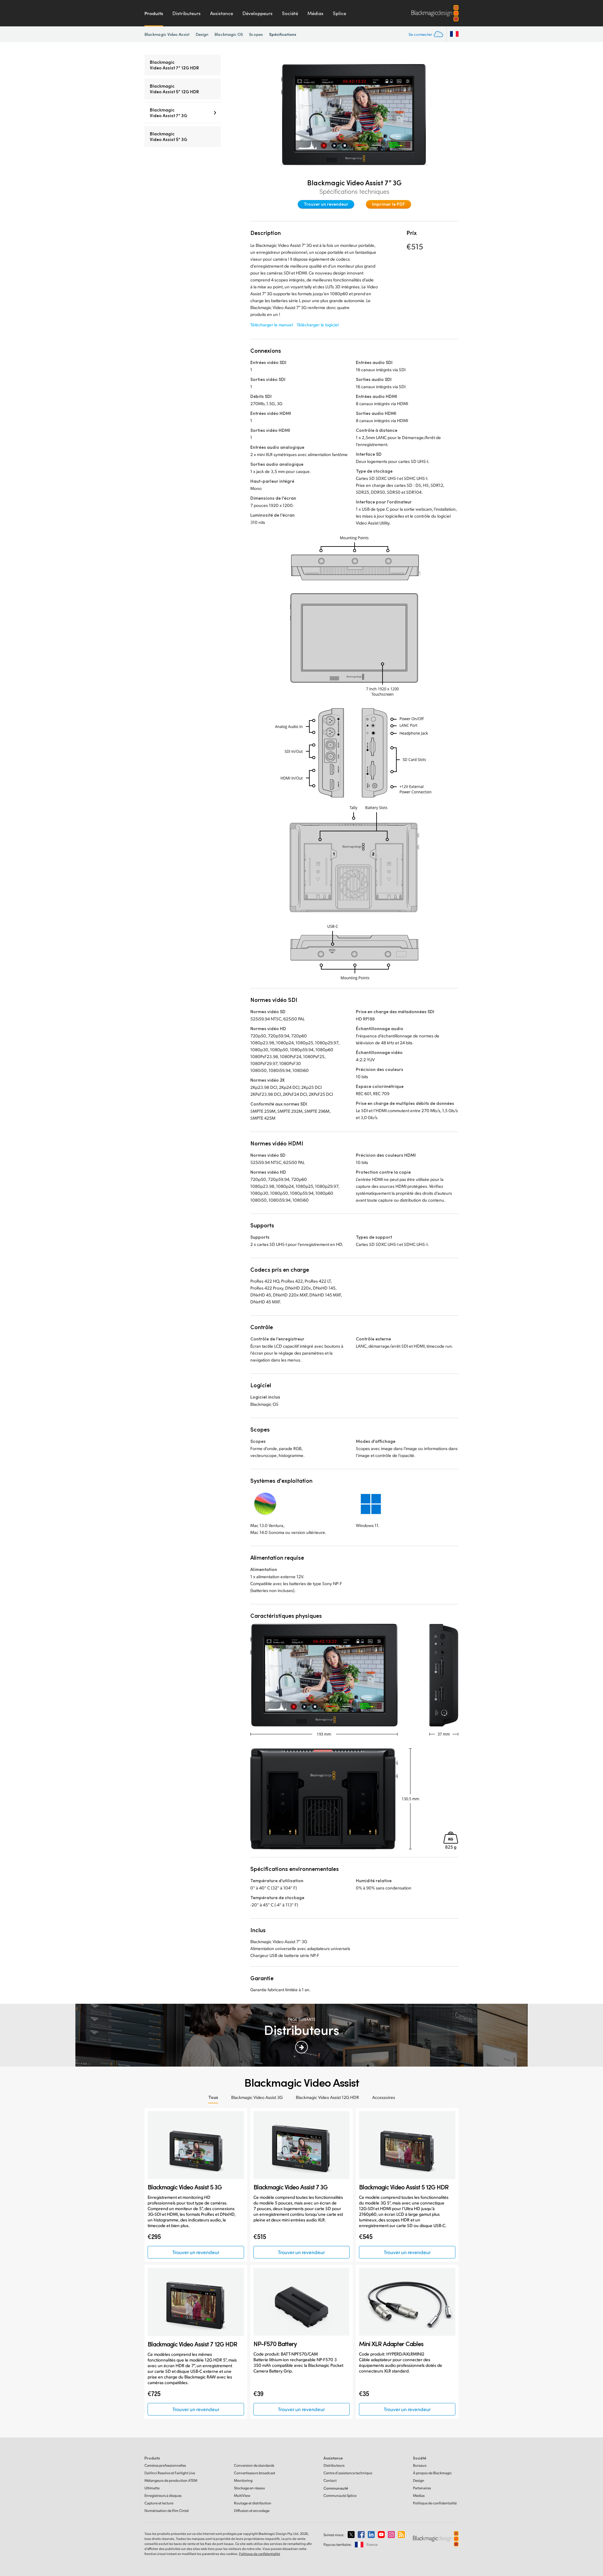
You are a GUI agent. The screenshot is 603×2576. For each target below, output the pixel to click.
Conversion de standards (254, 2465)
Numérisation (167, 2511)
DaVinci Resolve (170, 2473)
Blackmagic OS (229, 34)
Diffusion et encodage (252, 2511)
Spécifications (283, 34)
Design (202, 34)
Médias (315, 13)
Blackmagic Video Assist (167, 34)
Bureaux (420, 2465)
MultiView (242, 2495)
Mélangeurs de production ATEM (171, 2480)
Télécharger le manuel (272, 325)
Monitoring (243, 2480)
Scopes (256, 34)
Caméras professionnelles (165, 2465)
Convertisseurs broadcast (255, 2473)
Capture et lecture (159, 2503)
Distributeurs (187, 13)
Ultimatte (152, 2488)
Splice (340, 13)
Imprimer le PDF (388, 204)
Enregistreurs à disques (163, 2495)
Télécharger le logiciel (318, 325)
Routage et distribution (253, 2503)
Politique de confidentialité (435, 2503)
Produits (154, 13)
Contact (330, 2480)
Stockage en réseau (250, 2488)
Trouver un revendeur (326, 204)
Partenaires (422, 2488)
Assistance (222, 13)
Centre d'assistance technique (348, 2473)
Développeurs (258, 13)
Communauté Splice (340, 2495)
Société (290, 13)
